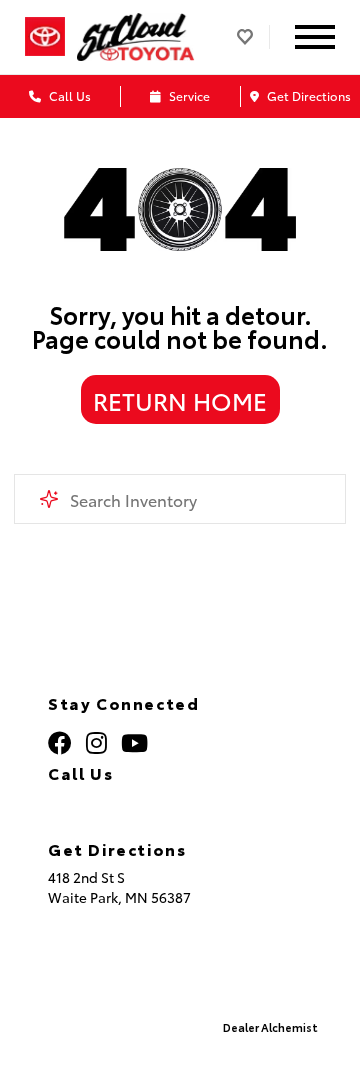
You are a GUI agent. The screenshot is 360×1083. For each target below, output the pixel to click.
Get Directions (307, 95)
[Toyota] (45, 37)
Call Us (68, 95)
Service (188, 95)
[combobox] (179, 499)
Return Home (180, 400)
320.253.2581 (120, 801)
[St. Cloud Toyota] (136, 37)
